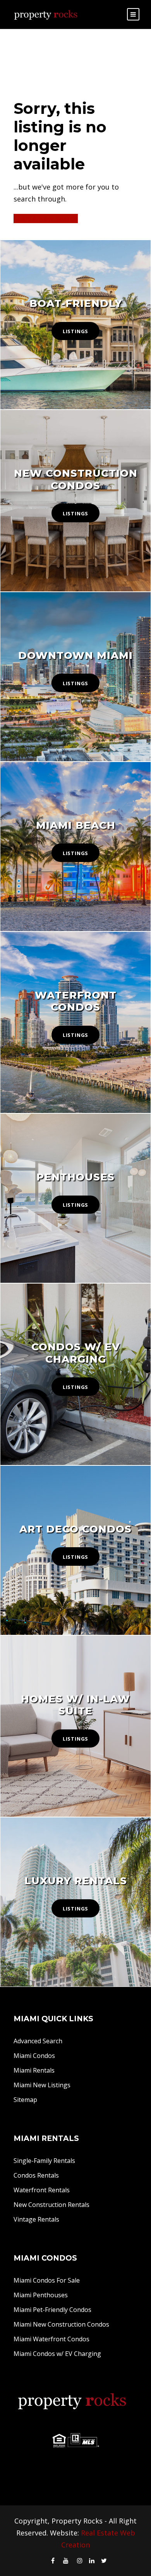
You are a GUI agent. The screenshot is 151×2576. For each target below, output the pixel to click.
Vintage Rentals (36, 2219)
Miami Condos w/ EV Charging (57, 2354)
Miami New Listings (42, 2085)
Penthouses (75, 1177)
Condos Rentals (36, 2175)
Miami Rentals (34, 2070)
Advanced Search (38, 2041)
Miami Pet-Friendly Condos (52, 2310)
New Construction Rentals (51, 2205)
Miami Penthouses (41, 2295)
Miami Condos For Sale (47, 2280)
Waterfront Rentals (42, 2190)
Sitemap (25, 2100)
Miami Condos (34, 2056)
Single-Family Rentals (44, 2161)
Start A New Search (46, 218)
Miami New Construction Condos (61, 2324)
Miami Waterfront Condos (51, 2339)
